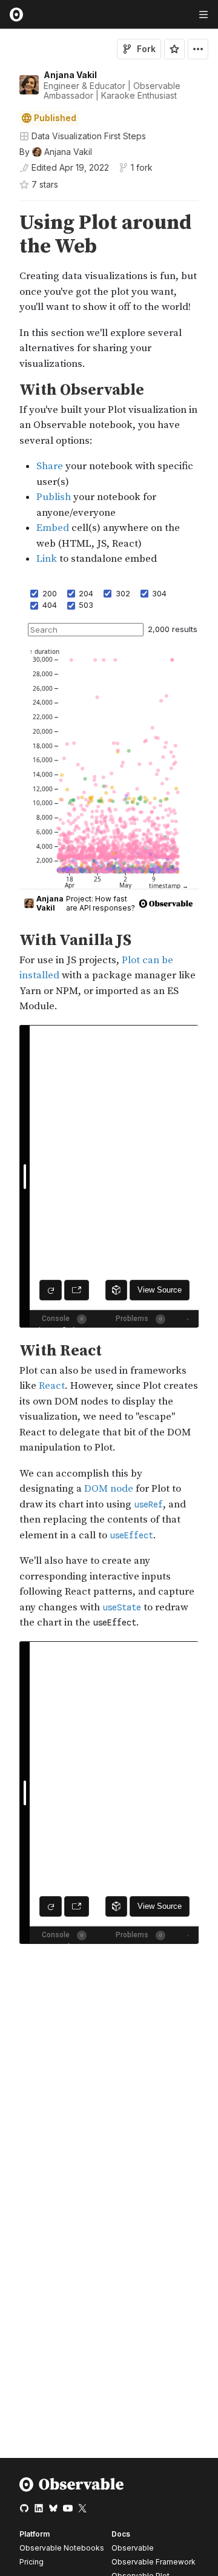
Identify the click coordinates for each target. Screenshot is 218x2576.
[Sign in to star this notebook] (174, 49)
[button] (5, 206)
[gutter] (6, 292)
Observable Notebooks (62, 2548)
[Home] (72, 2489)
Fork (146, 49)
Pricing (31, 2562)
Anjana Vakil (70, 75)
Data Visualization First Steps (89, 136)
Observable (133, 2548)
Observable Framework (154, 2562)
